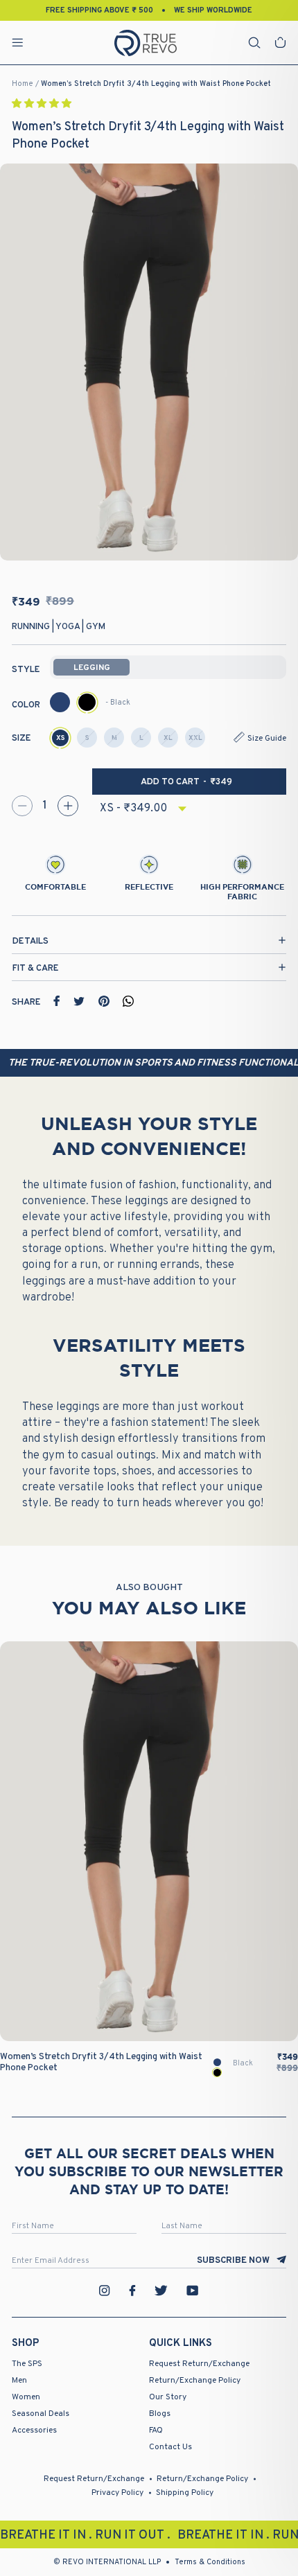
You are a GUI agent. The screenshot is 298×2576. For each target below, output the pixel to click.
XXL (195, 738)
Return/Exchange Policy (195, 2381)
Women (26, 2397)
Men (19, 2381)
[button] (43, 104)
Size (21, 739)
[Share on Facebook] (57, 1001)
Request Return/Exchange (199, 2364)
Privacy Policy (117, 2493)
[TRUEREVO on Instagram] (105, 2291)
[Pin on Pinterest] (104, 1001)
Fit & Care (36, 969)
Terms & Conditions (210, 2562)
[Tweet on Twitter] (79, 1001)
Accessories (34, 2431)
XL (168, 738)
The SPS (27, 2364)
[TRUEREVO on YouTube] (193, 2291)
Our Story (168, 2397)
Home (23, 84)
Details (30, 942)
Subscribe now (233, 2261)
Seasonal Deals (41, 2414)
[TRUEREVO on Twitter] (161, 2291)
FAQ (156, 2431)
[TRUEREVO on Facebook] (132, 2291)
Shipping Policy (185, 2493)
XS (61, 738)
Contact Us (170, 2447)
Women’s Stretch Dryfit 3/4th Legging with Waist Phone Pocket (156, 84)
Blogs (160, 2414)
